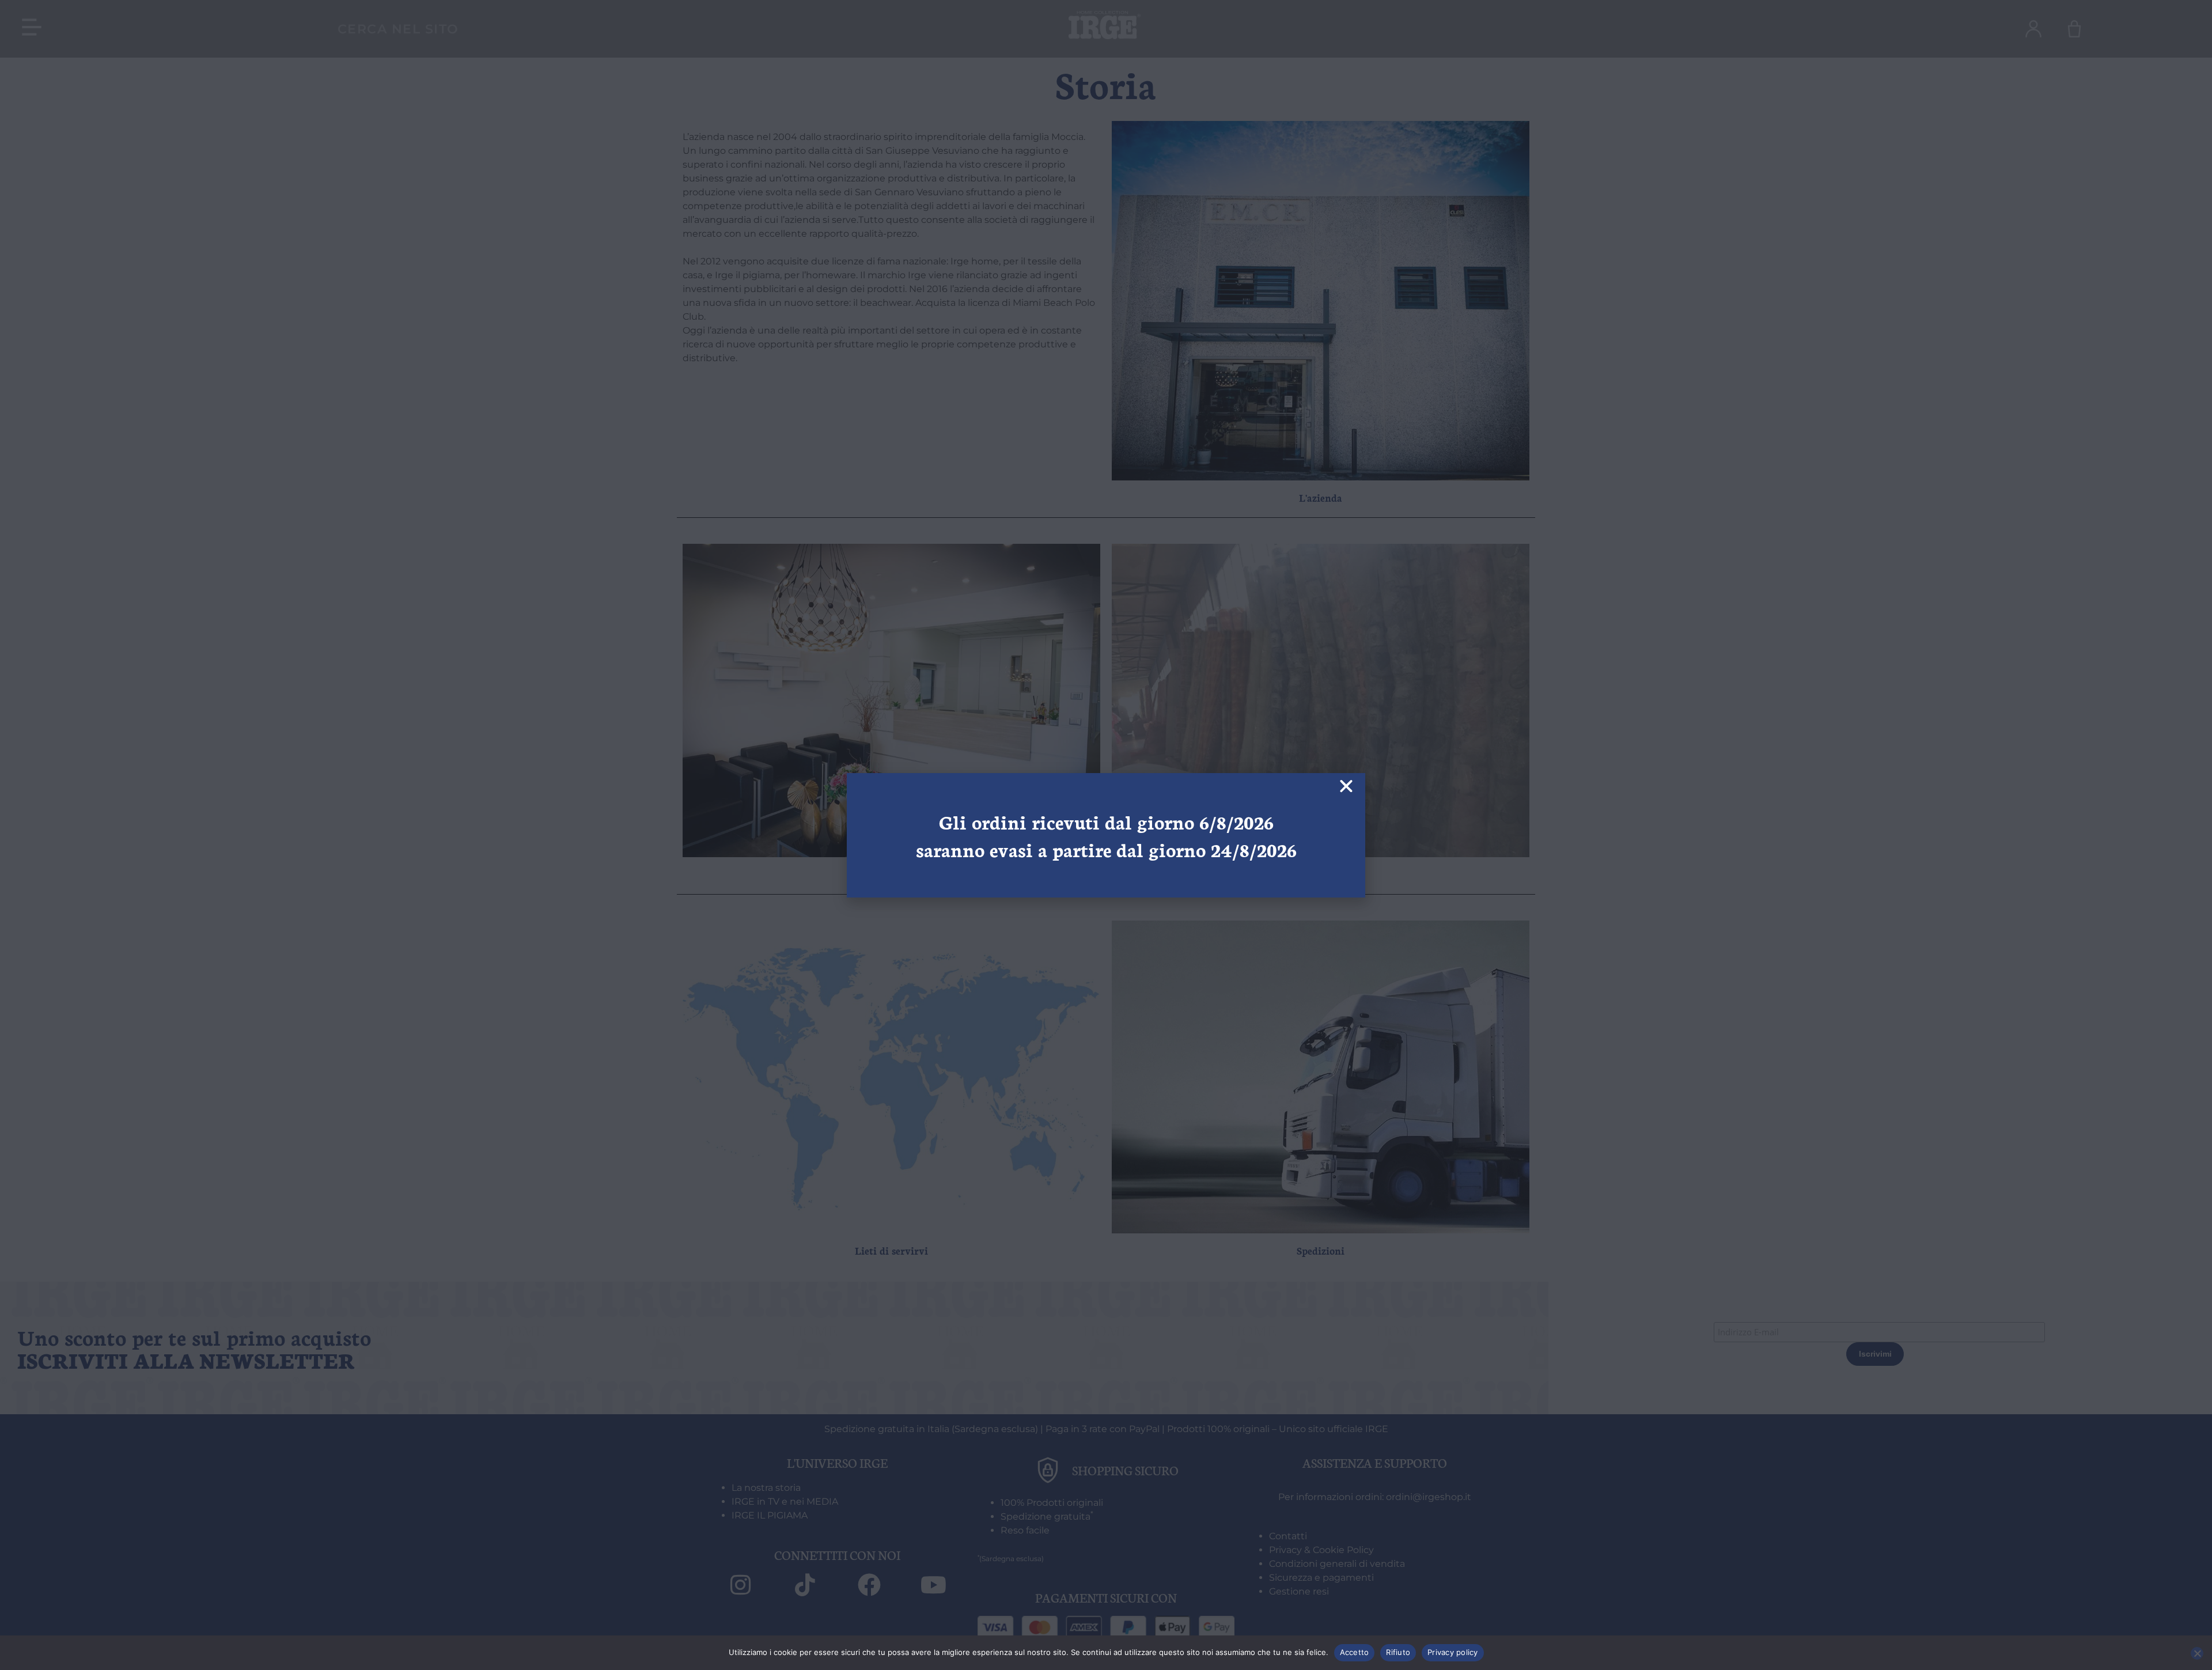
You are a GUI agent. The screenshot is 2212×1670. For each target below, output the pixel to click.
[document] (1106, 835)
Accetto (1355, 1652)
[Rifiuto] (2197, 1653)
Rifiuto (1398, 1652)
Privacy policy (1453, 1652)
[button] (1346, 786)
